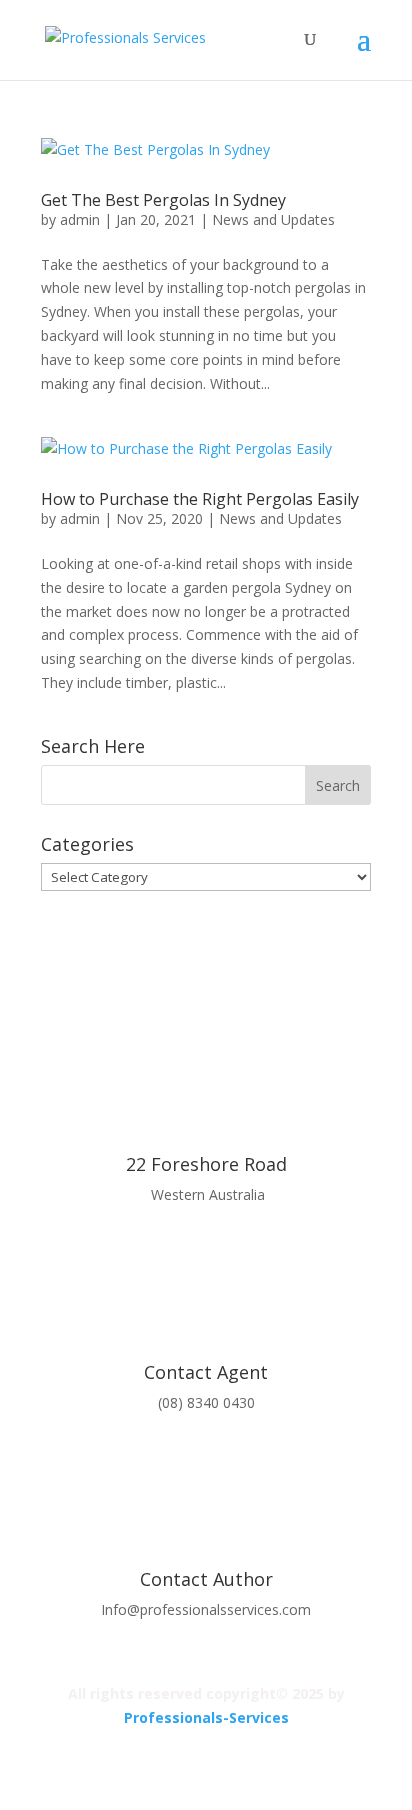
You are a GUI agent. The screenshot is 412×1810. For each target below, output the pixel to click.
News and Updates (273, 219)
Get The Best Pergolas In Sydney (163, 200)
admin (80, 219)
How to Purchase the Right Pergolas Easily (200, 499)
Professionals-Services (206, 1717)
